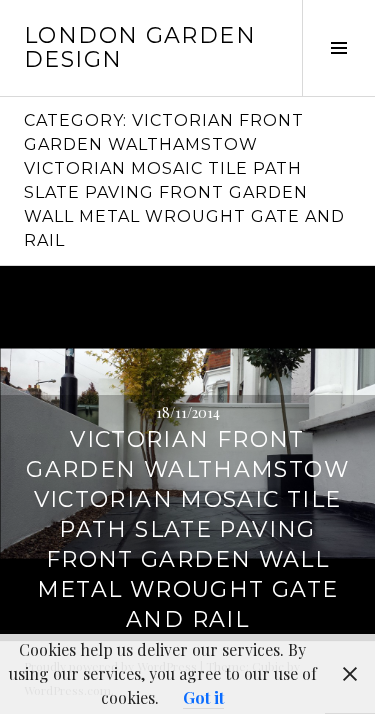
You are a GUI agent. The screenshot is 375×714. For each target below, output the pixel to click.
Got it (203, 697)
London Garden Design (140, 47)
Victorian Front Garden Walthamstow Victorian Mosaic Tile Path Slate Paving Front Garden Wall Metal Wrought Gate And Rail (187, 529)
